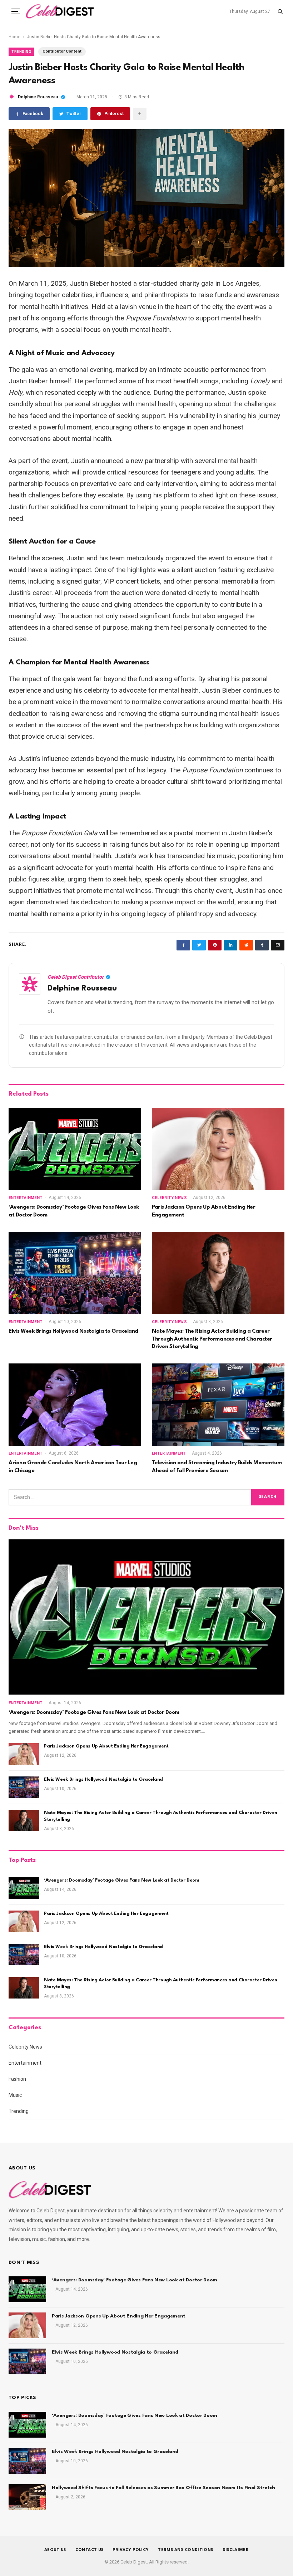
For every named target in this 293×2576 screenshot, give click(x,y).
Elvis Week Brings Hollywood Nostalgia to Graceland (73, 1331)
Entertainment (26, 1198)
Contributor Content (62, 51)
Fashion (17, 2079)
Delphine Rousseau (38, 97)
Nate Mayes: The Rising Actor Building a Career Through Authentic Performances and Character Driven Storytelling (212, 1339)
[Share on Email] (278, 945)
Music (15, 2095)
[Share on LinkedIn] (230, 945)
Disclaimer (236, 2550)
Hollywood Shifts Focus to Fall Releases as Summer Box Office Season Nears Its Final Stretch (163, 2488)
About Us (55, 2550)
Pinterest (114, 114)
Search (268, 1497)
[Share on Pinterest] (215, 945)
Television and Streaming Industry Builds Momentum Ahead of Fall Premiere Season (217, 1467)
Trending (21, 52)
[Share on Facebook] (183, 945)
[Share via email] (140, 114)
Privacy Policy (131, 2550)
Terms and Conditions (185, 2550)
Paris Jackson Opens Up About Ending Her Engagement (203, 1211)
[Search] (280, 11)
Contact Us (90, 2550)
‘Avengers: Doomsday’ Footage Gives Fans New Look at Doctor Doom (74, 1211)
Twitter (74, 114)
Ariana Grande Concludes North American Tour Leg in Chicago (73, 1467)
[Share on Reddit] (246, 945)
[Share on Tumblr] (262, 945)
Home (14, 37)
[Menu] (16, 11)
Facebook (33, 114)
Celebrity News (169, 1198)
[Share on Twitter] (199, 945)
